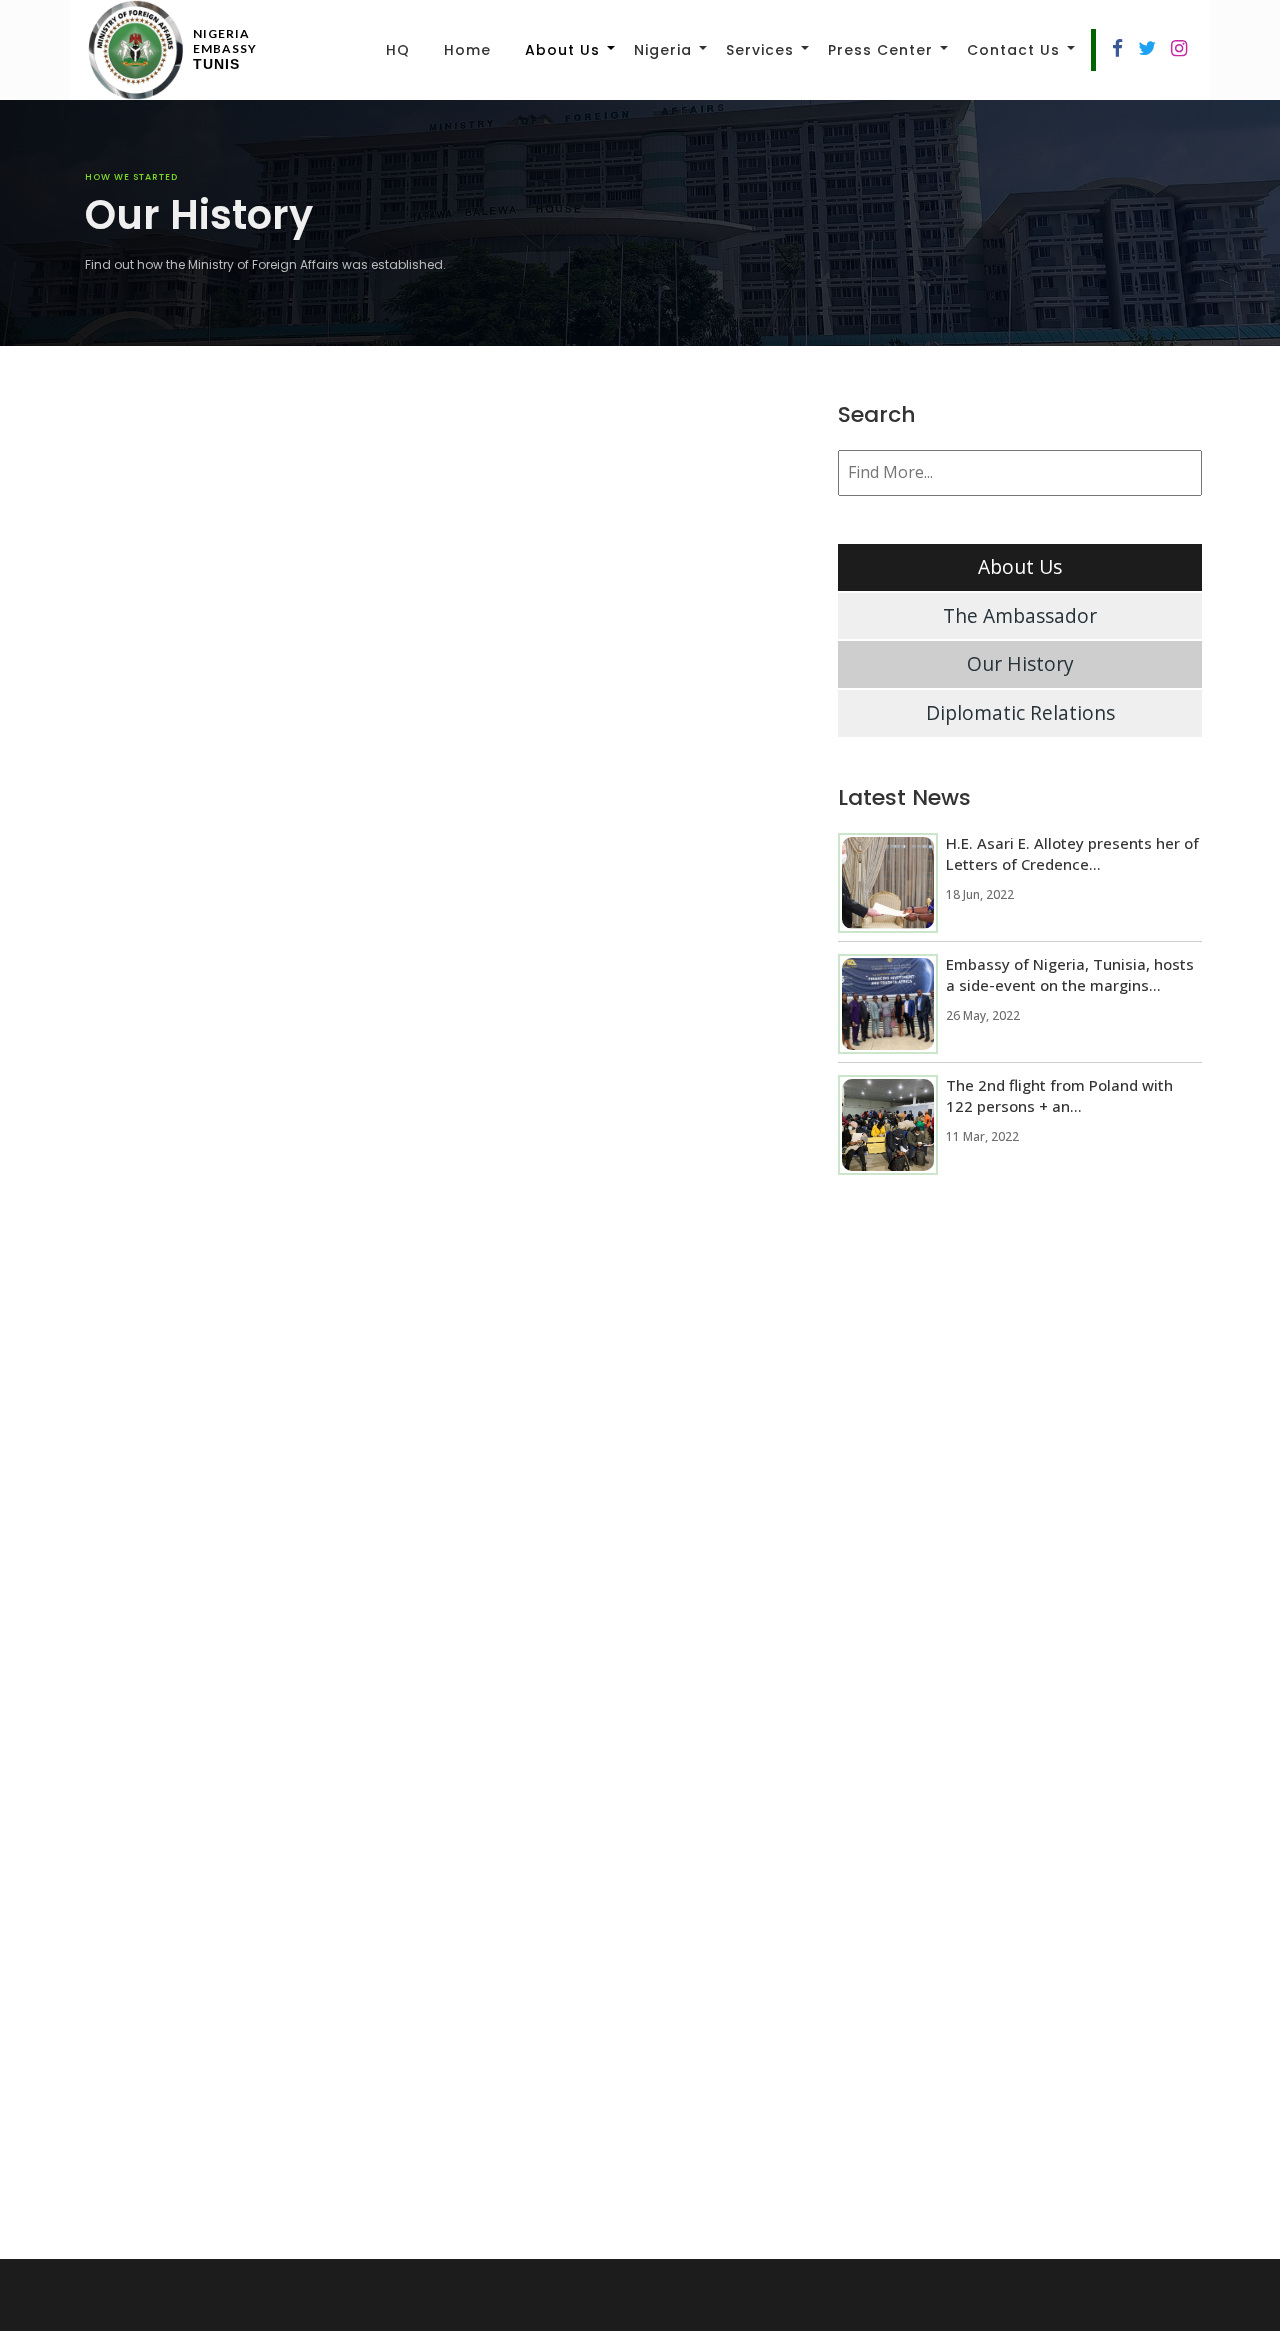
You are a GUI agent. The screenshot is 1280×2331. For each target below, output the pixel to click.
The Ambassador (1020, 615)
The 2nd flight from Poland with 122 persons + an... (1059, 1095)
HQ (398, 50)
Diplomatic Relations (1020, 712)
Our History (1020, 663)
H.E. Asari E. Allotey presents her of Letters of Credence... (1072, 853)
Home (467, 50)
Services (760, 50)
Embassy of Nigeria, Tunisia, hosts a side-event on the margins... (1070, 974)
